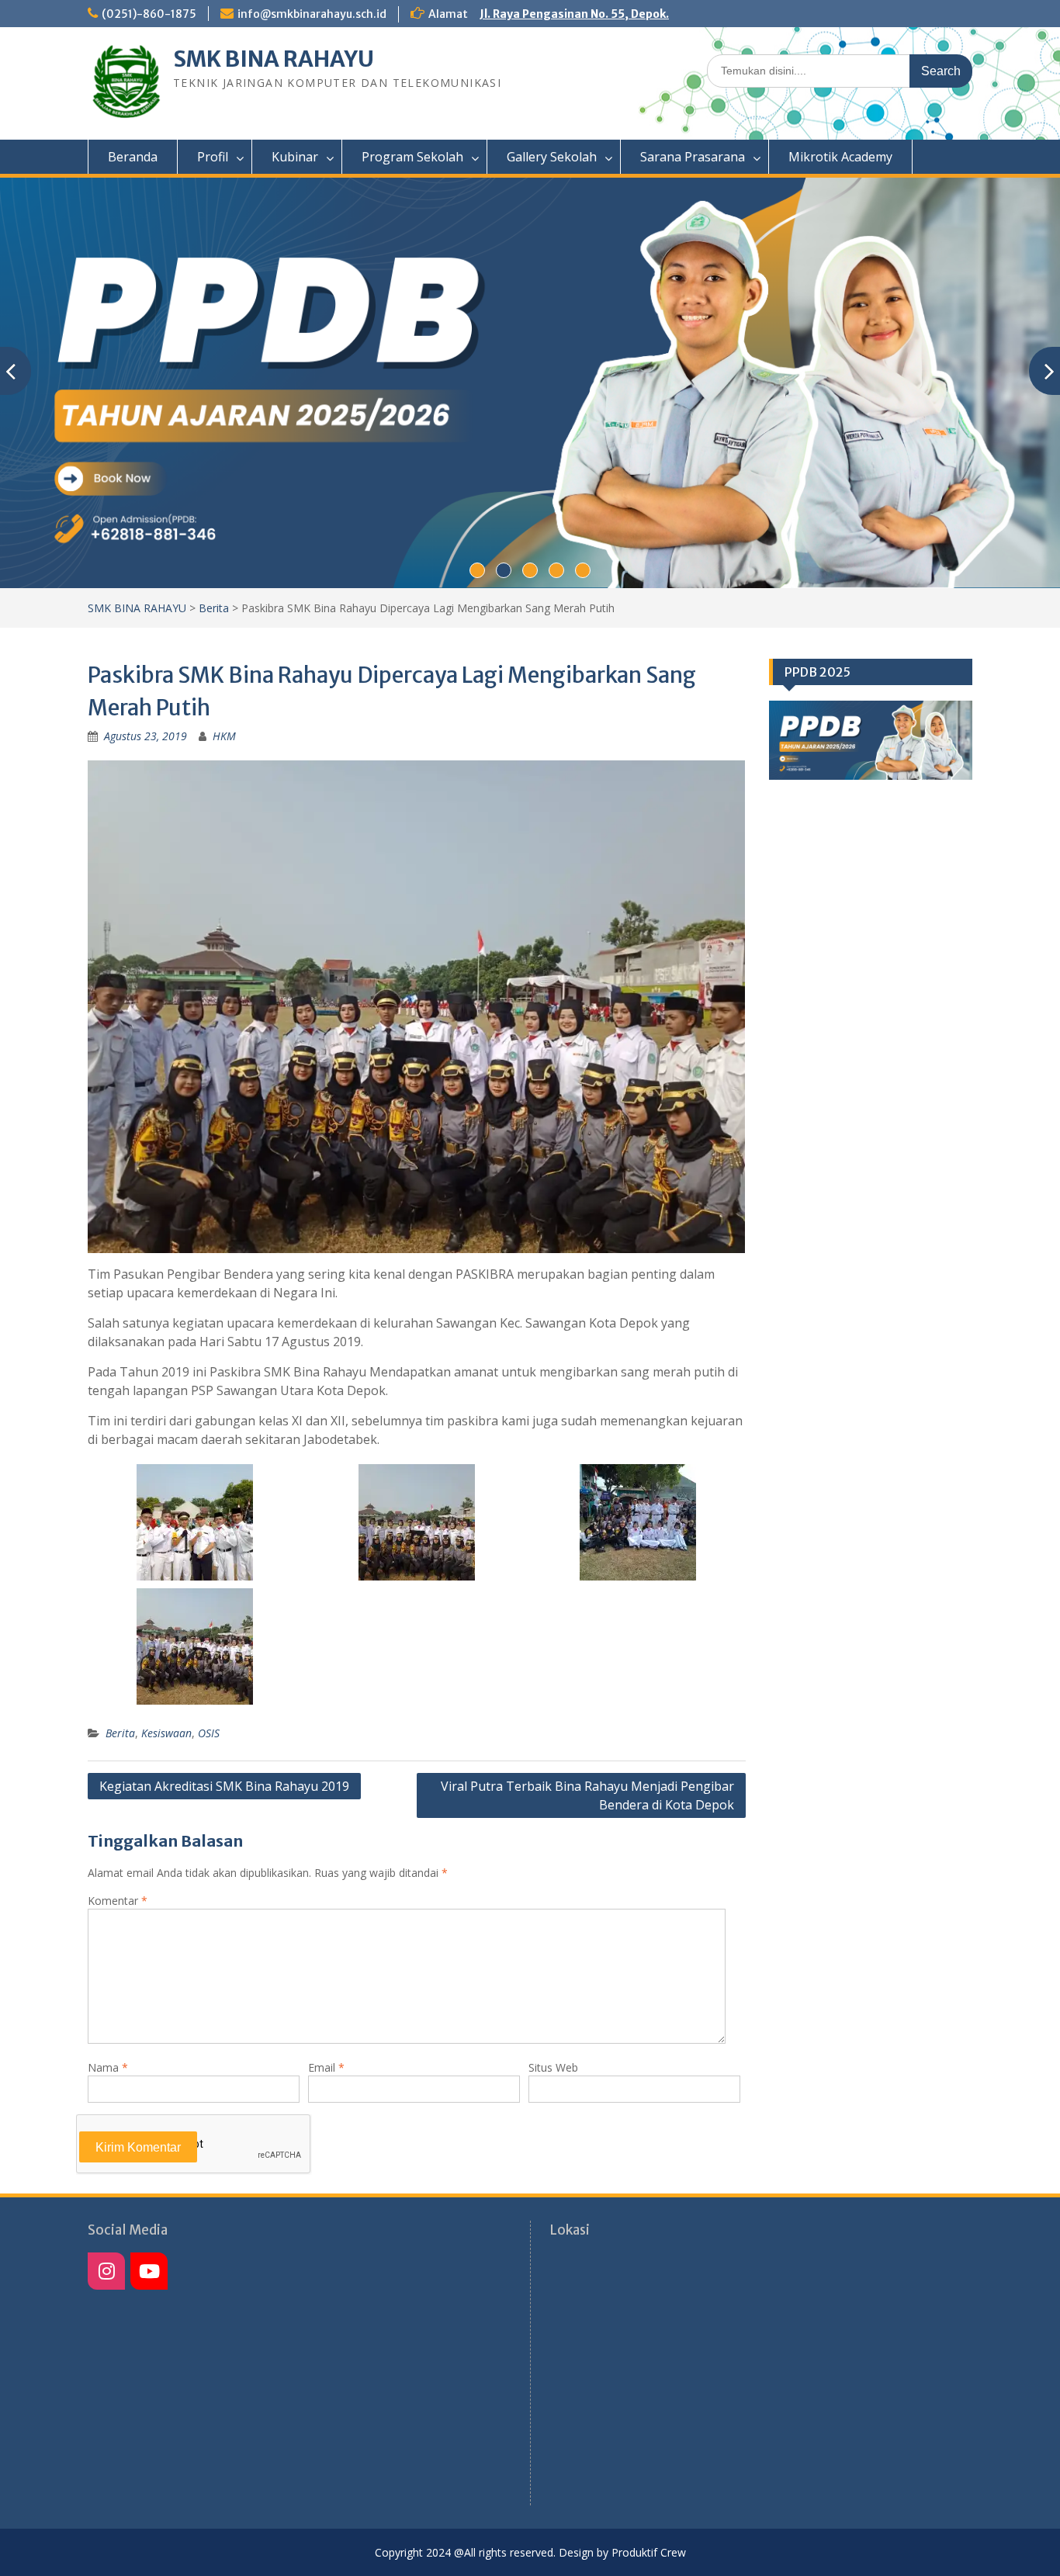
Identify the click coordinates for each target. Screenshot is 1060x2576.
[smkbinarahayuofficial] (106, 2271)
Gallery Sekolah (552, 157)
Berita (214, 608)
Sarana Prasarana (693, 157)
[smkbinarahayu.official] (149, 2271)
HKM (224, 736)
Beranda (133, 157)
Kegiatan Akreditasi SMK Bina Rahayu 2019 (224, 1786)
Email (326, 2067)
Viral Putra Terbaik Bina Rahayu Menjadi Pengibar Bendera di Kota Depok (587, 1795)
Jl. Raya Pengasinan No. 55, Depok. (574, 14)
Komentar (118, 1901)
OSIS (209, 1733)
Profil (213, 157)
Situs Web (553, 2067)
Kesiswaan (166, 1733)
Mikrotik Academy (840, 157)
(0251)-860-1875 (149, 14)
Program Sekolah (412, 157)
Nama (108, 2067)
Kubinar (295, 157)
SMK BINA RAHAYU (274, 59)
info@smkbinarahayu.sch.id (312, 14)
